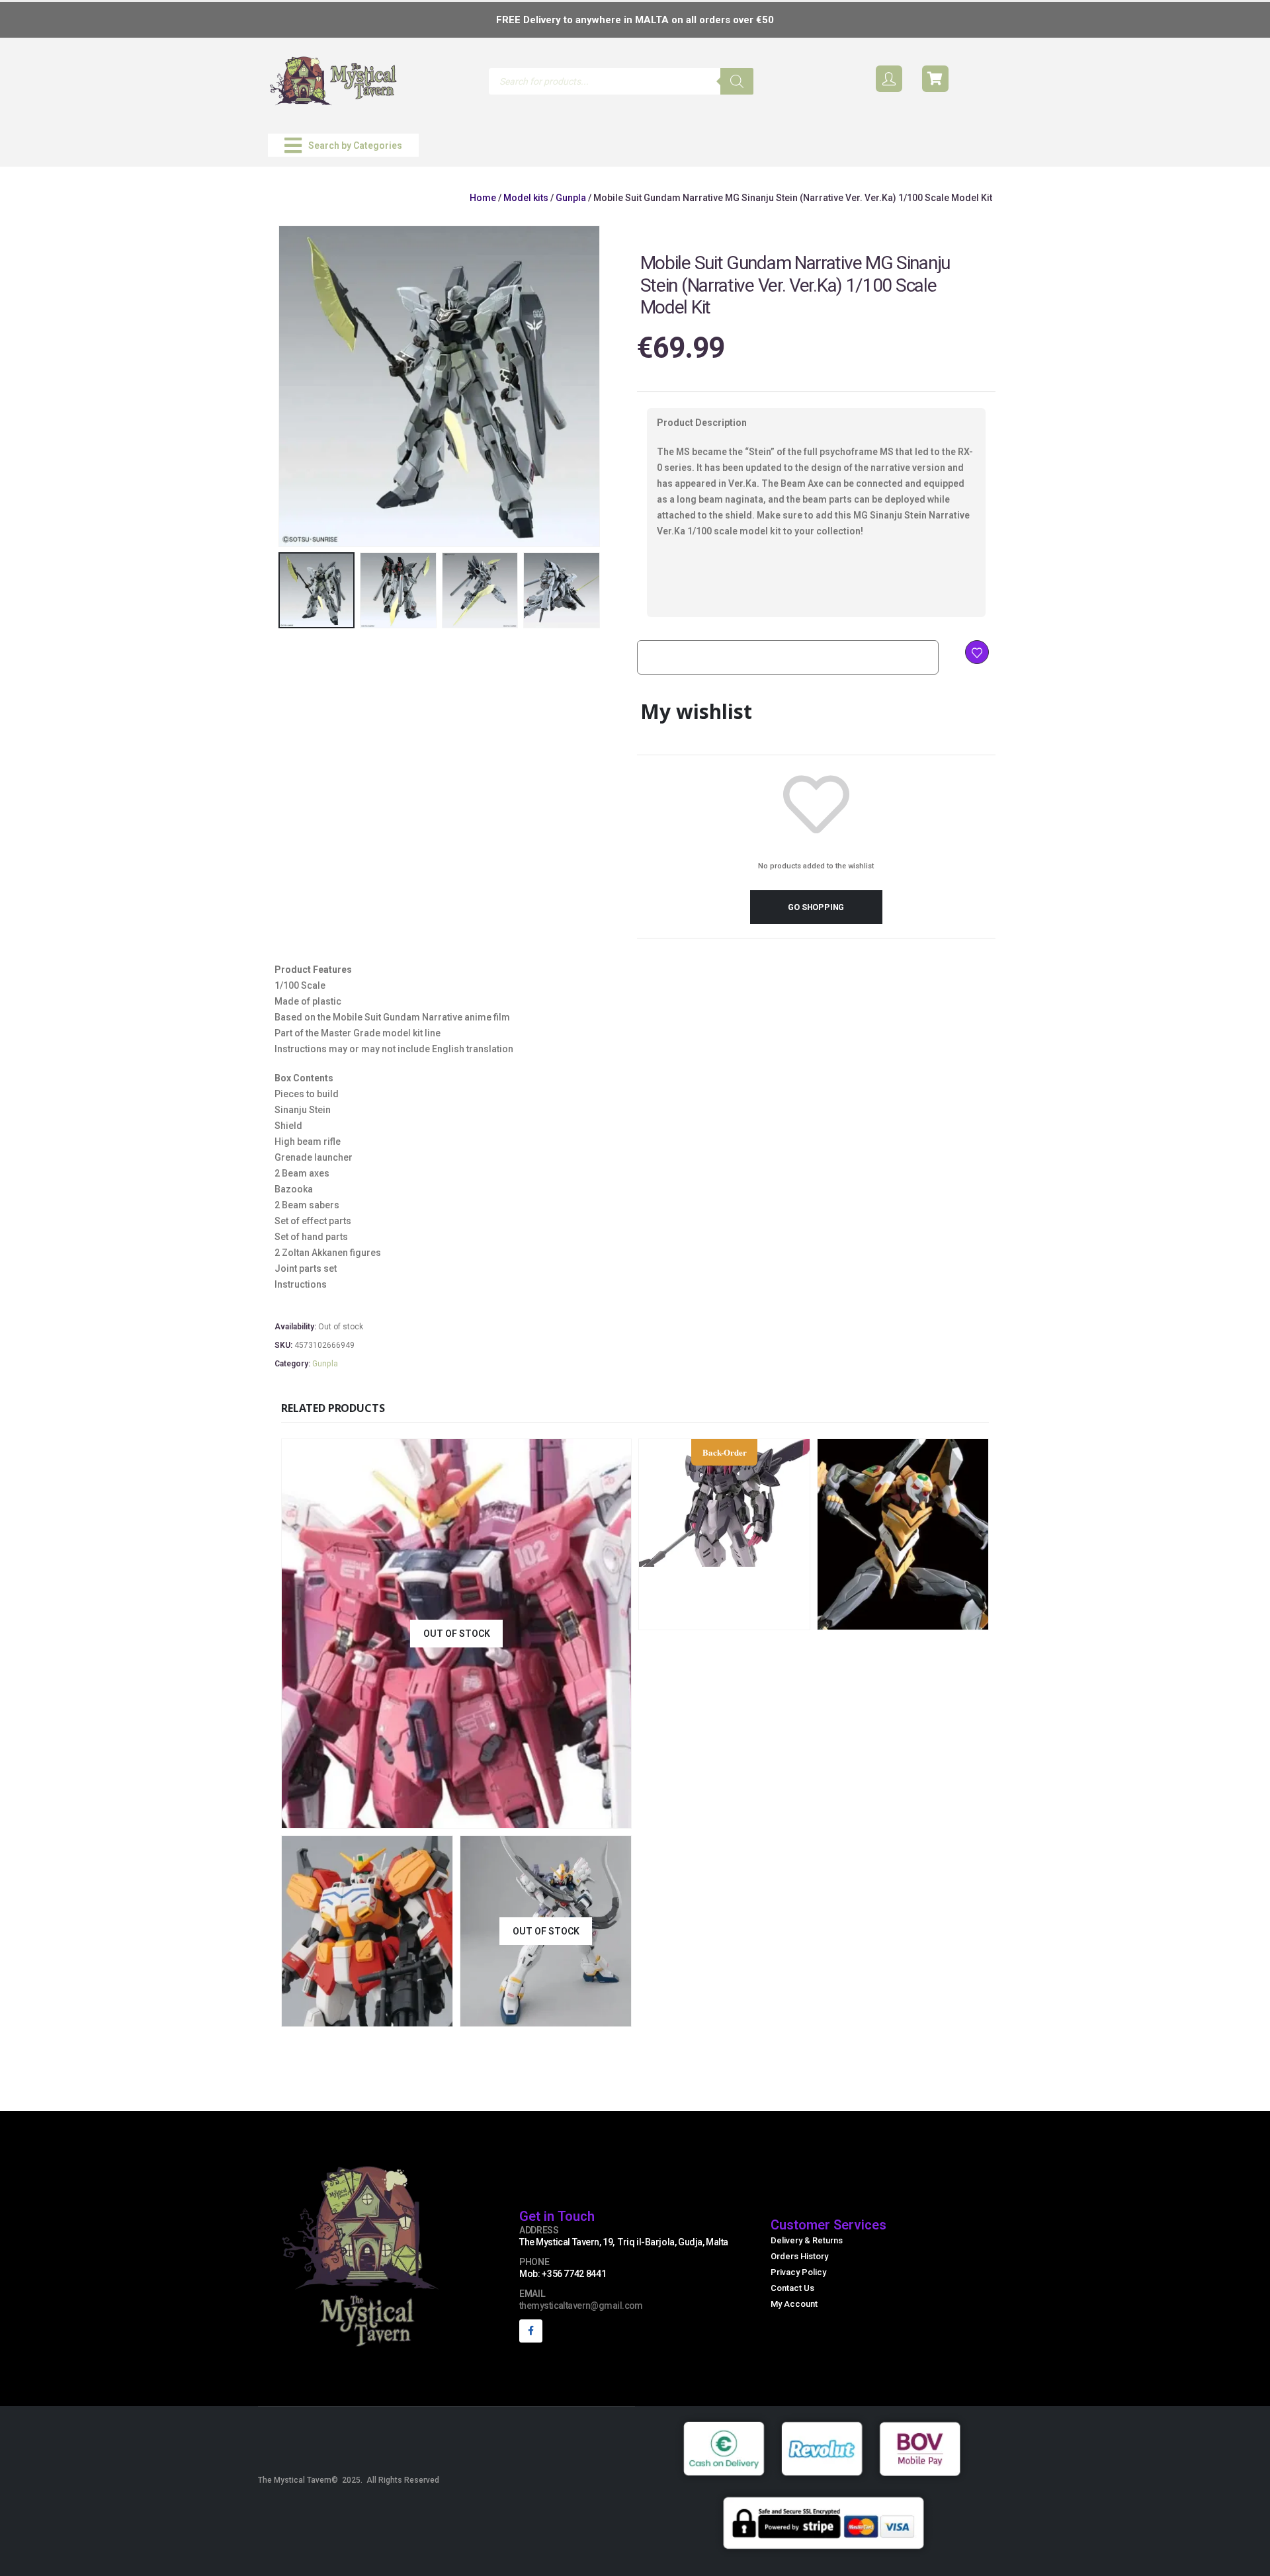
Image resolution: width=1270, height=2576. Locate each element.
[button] (343, 145)
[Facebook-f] (531, 2331)
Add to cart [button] (946, 1618)
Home (483, 198)
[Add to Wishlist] (977, 652)
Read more (544, 1816)
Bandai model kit (859, 1557)
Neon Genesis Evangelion (963, 1557)
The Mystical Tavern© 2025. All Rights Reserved (349, 2480)
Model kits (526, 198)
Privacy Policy (798, 2272)
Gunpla (571, 198)
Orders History (799, 2256)
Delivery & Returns (807, 2240)
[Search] (737, 81)
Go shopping (816, 907)
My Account (794, 2304)
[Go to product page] (903, 1534)
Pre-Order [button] (767, 1618)
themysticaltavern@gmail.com (581, 2306)
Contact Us (792, 2288)
